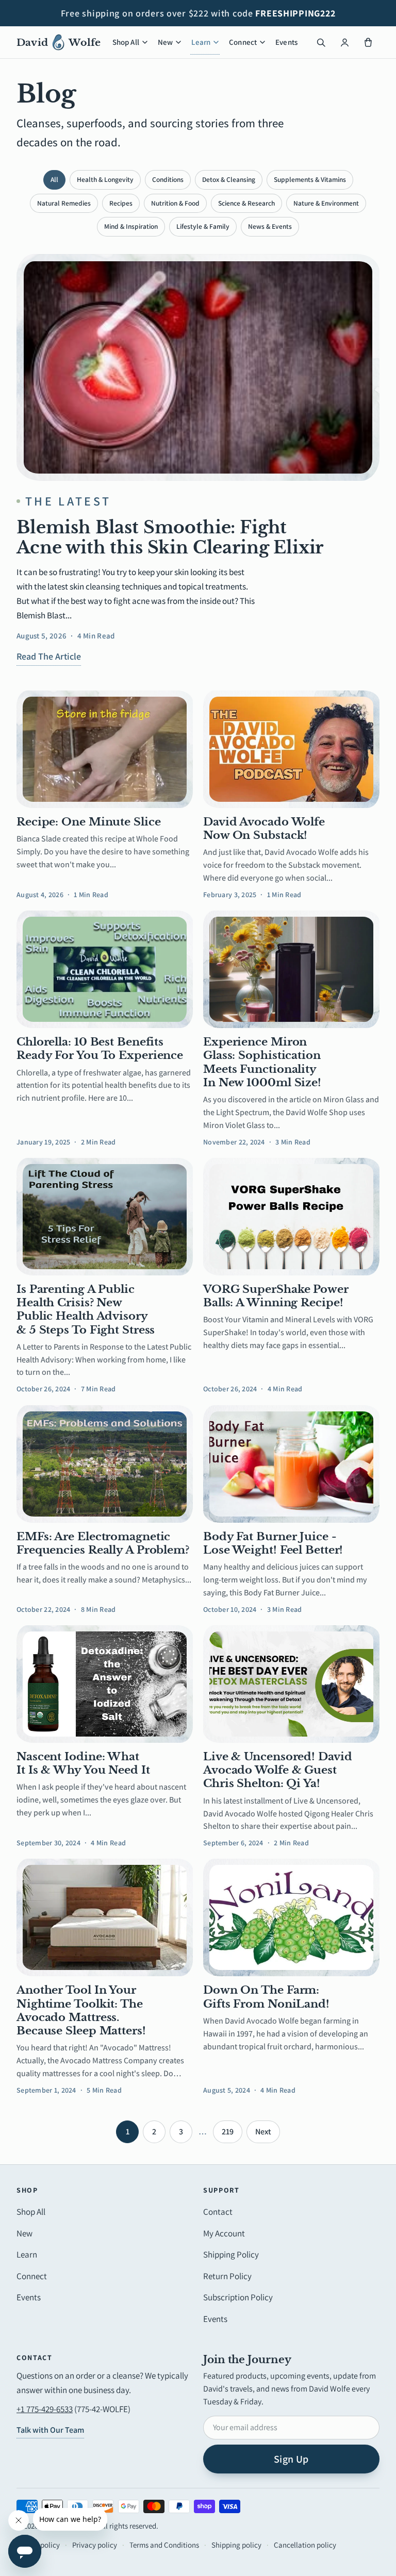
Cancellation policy (305, 2545)
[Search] (321, 42)
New (165, 42)
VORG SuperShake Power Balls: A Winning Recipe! (276, 1296)
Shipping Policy (231, 2254)
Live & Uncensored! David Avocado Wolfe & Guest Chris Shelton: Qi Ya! (277, 1770)
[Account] (344, 42)
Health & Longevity (105, 179)
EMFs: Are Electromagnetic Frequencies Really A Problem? (103, 1543)
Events (286, 42)
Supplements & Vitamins (310, 179)
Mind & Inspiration (131, 226)
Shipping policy (236, 2545)
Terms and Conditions (164, 2545)
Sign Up (291, 2459)
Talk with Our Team (50, 2430)
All (54, 179)
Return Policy (227, 2276)
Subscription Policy (238, 2297)
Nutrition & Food (175, 203)
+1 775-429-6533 (45, 2409)
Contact (218, 2212)
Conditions (168, 179)
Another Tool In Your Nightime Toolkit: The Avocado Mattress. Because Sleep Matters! (81, 2010)
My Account (224, 2233)
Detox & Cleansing (229, 179)
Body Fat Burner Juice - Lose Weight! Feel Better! (273, 1543)
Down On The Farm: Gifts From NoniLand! (266, 1997)
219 (228, 2132)
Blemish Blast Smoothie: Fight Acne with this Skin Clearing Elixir (170, 537)
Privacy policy (95, 2545)
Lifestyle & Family (203, 226)
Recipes (121, 203)
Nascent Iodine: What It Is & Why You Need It (83, 1763)
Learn (201, 42)
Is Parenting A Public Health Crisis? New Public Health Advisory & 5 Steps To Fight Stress (86, 1310)
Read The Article (49, 656)
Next (263, 2132)
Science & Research (246, 203)
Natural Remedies (64, 203)
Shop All (126, 42)
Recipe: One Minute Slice (88, 822)
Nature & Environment (326, 203)
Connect (243, 42)
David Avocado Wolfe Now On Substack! (264, 829)
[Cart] (368, 42)
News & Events (270, 226)
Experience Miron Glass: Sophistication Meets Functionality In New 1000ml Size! (262, 1062)
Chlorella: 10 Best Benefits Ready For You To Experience (100, 1049)
